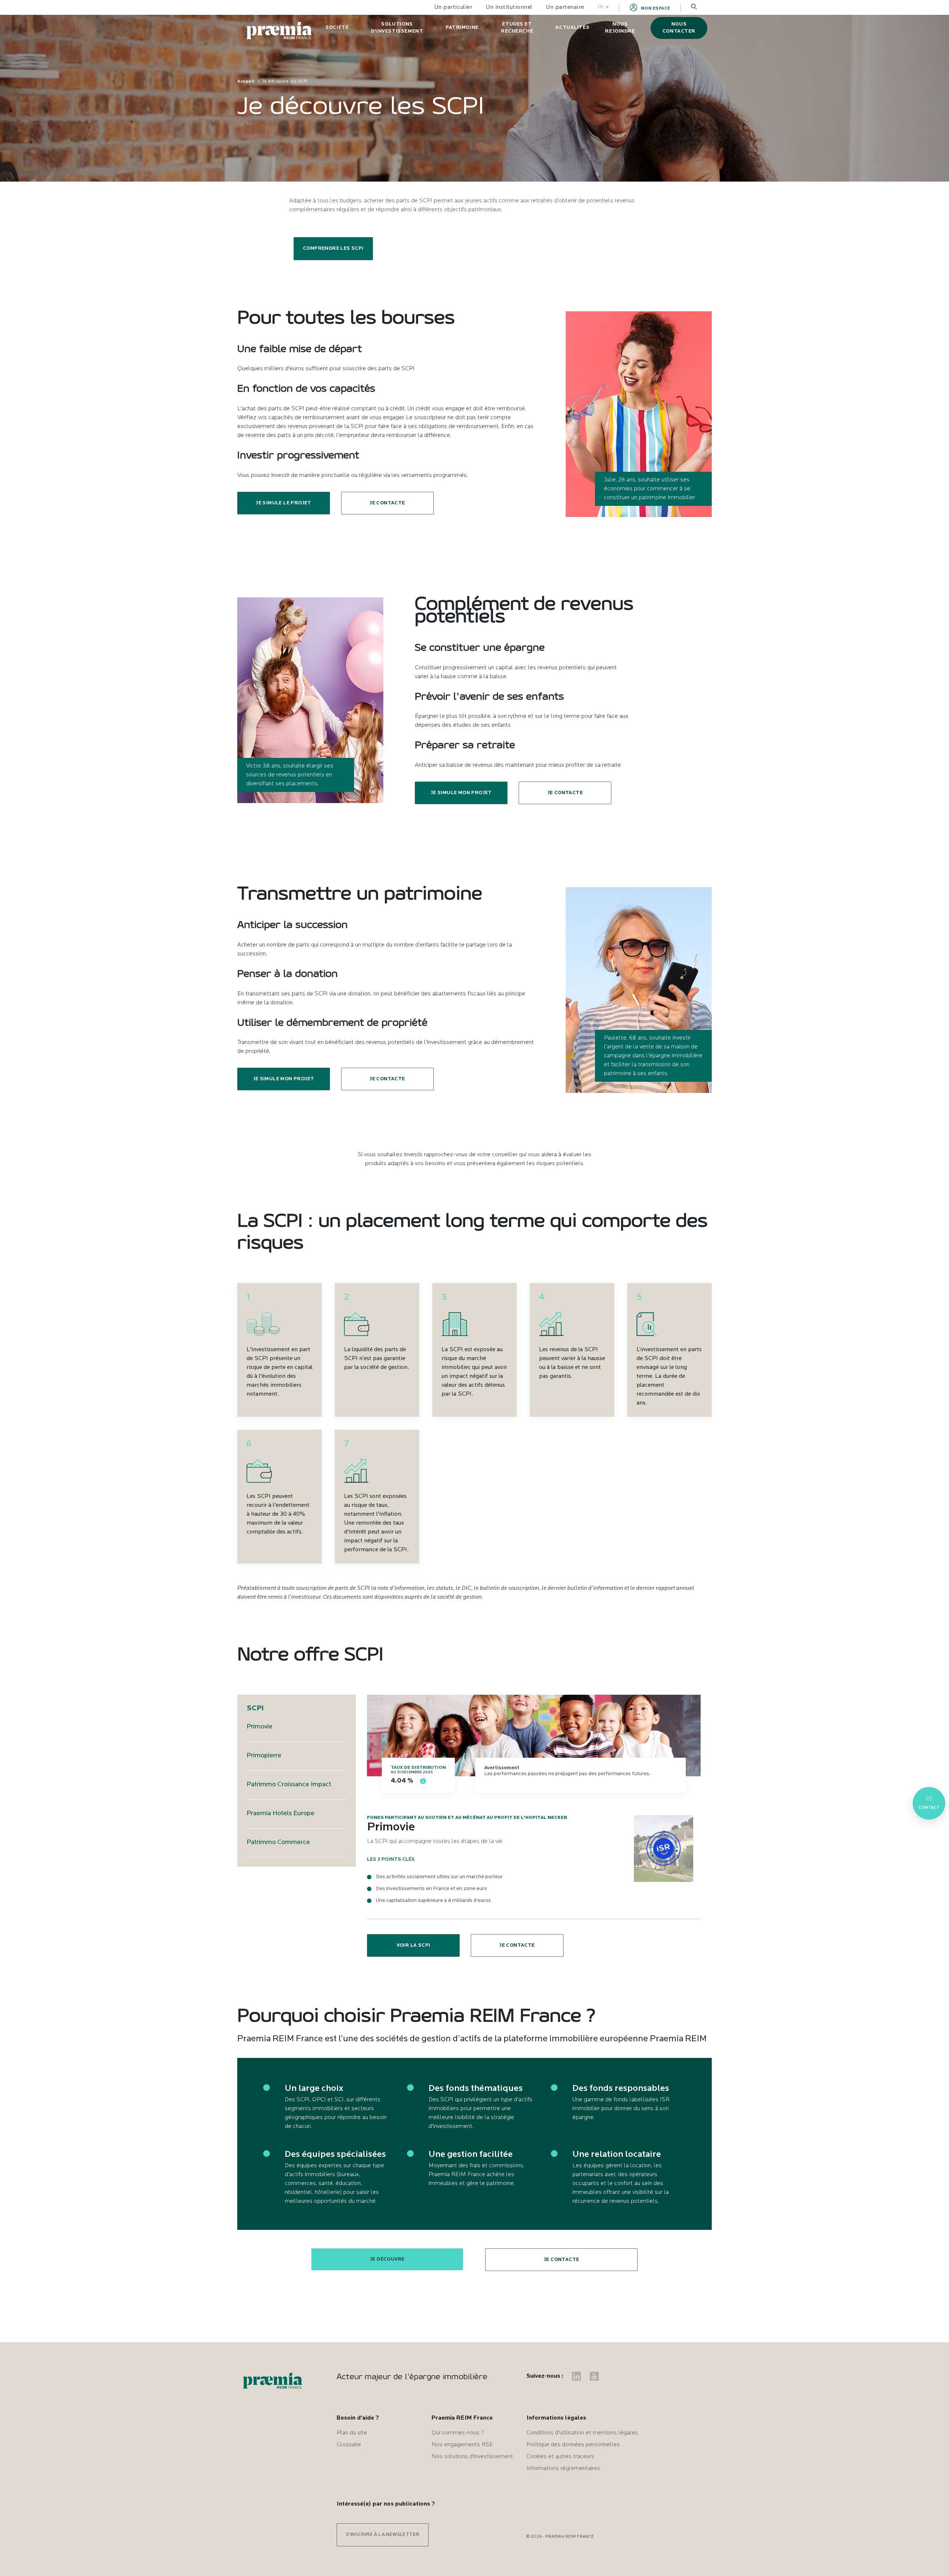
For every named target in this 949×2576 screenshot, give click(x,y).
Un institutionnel (509, 7)
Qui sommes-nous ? (458, 2433)
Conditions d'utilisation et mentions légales (582, 2433)
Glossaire (349, 2445)
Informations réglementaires (563, 2469)
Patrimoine (462, 28)
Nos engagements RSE (462, 2445)
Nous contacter (679, 28)
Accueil (246, 82)
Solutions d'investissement (397, 28)
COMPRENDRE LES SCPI (333, 248)
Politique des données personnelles (573, 2445)
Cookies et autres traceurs (560, 2457)
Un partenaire (565, 7)
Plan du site (352, 2433)
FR (601, 7)
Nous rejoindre (620, 28)
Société (337, 28)
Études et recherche (517, 28)
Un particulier (453, 7)
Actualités (572, 28)
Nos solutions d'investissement (472, 2457)
